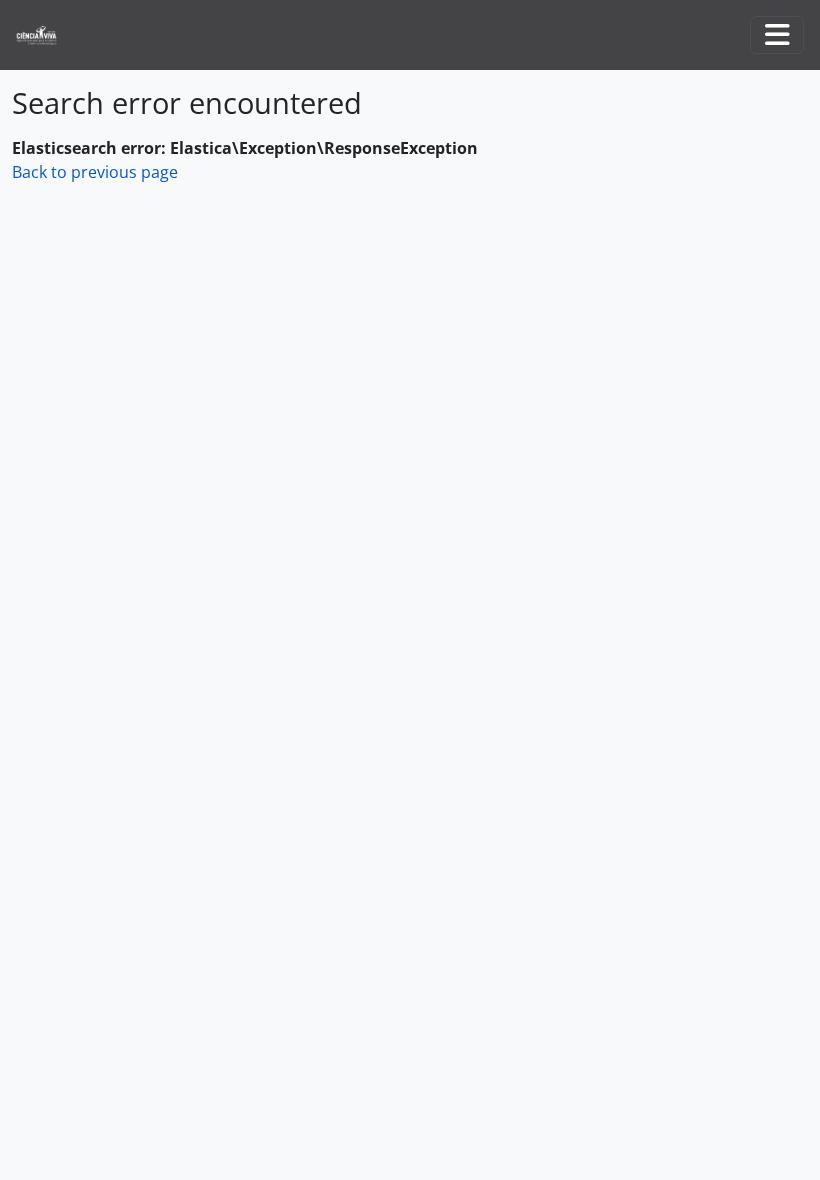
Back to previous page (95, 172)
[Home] (44, 35)
